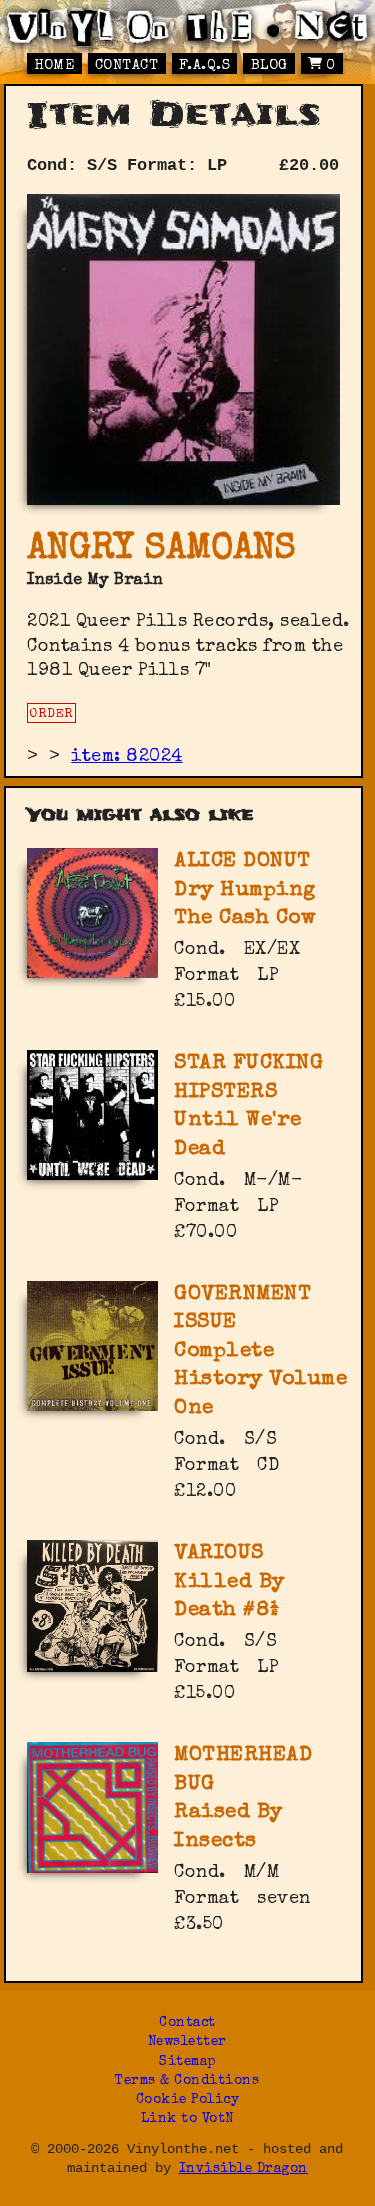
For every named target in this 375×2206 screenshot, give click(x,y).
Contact (127, 66)
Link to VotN (187, 2119)
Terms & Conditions (187, 2081)
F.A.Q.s (205, 66)
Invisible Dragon (243, 2169)
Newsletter (187, 2042)
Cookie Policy (188, 2100)
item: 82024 (127, 757)
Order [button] (51, 714)
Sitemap (187, 2062)
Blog (269, 66)
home (54, 66)
